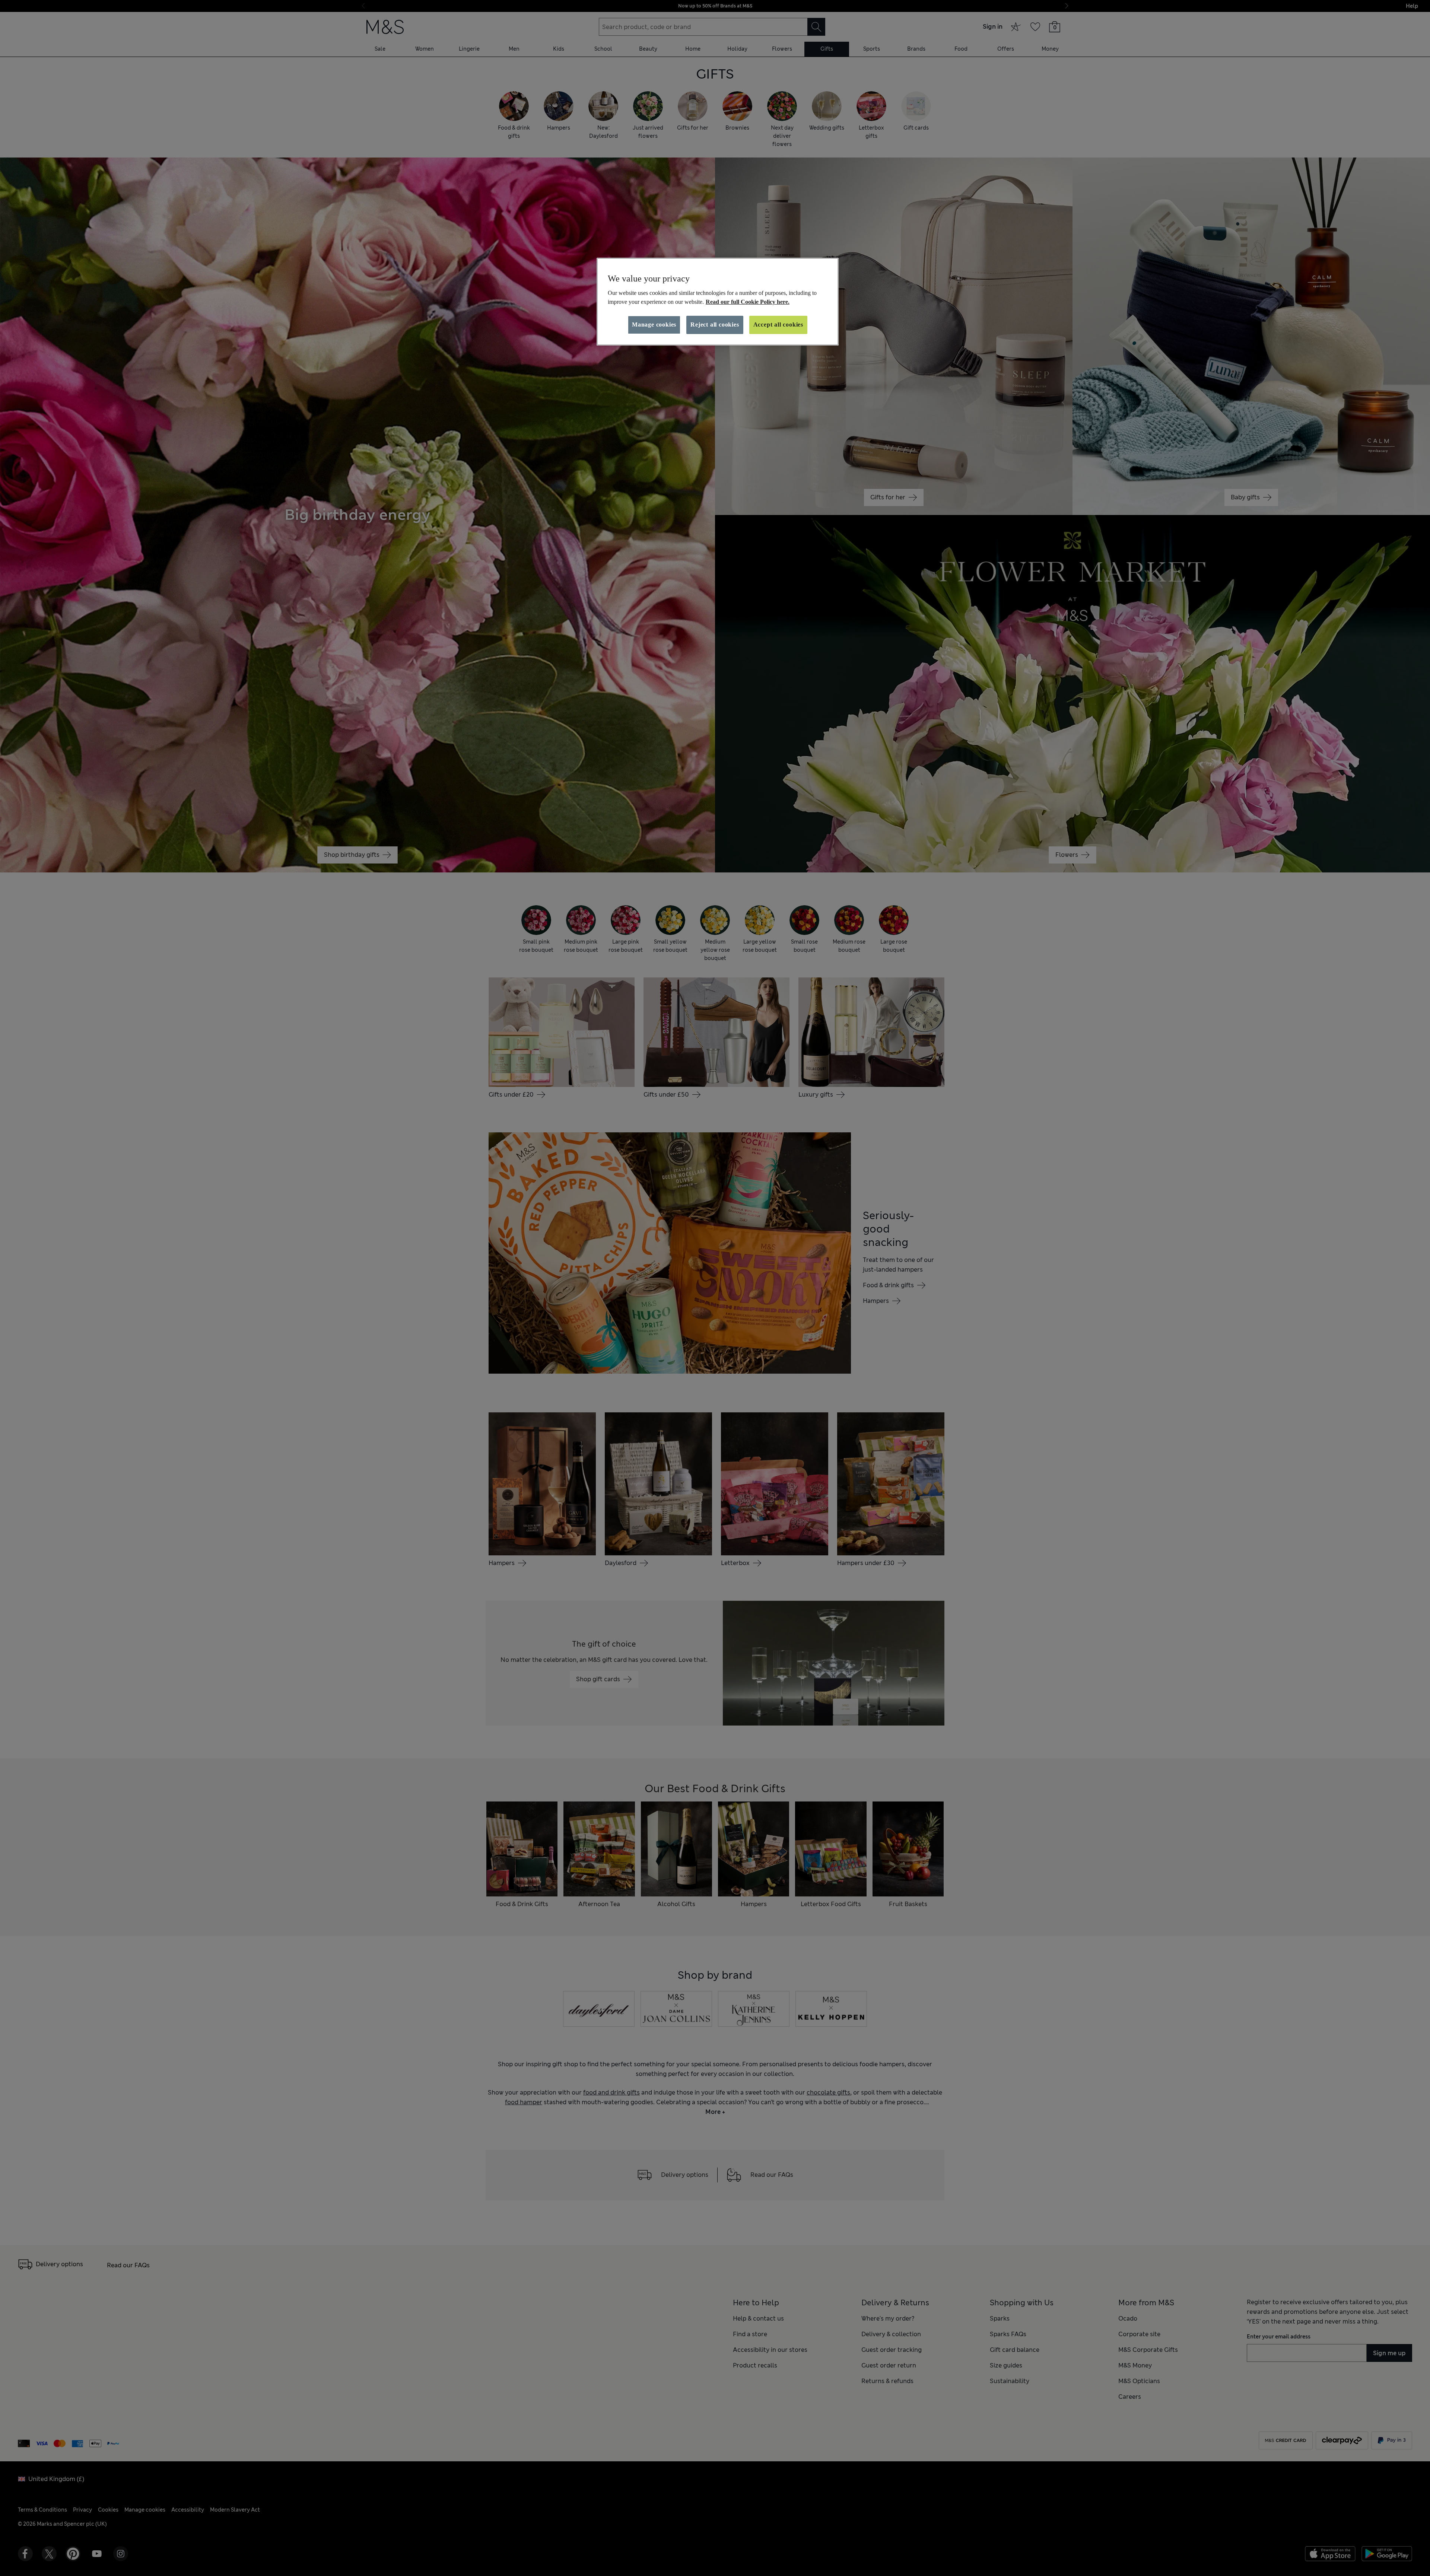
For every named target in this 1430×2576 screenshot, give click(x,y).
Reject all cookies (715, 325)
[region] (718, 302)
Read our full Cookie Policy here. (748, 302)
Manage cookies (654, 325)
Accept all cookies (778, 325)
